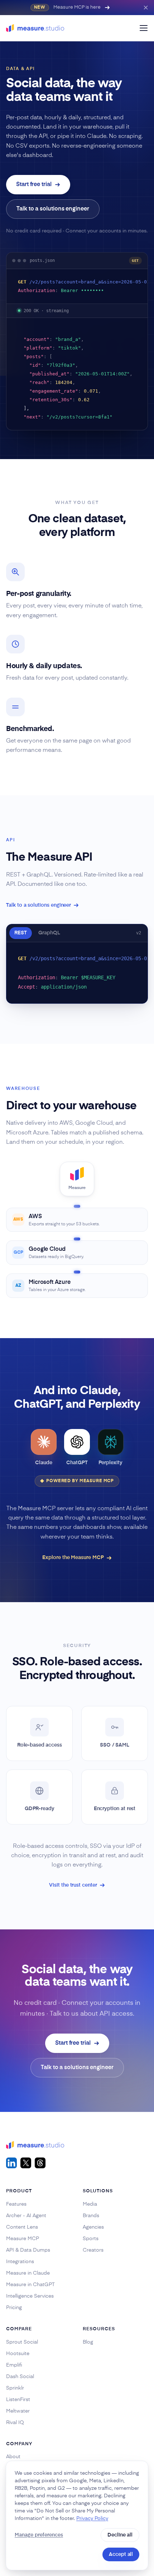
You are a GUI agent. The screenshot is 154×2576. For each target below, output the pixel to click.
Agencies (93, 2227)
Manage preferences (39, 2535)
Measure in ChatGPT (30, 2285)
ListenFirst (18, 2400)
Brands (91, 2216)
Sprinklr (15, 2388)
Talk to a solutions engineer (53, 209)
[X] (26, 2163)
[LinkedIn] (11, 2163)
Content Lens (22, 2227)
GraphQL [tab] (49, 933)
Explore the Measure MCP (73, 1558)
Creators (93, 2250)
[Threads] (40, 2163)
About (13, 2457)
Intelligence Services (30, 2296)
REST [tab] (21, 933)
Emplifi (14, 2365)
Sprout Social (22, 2342)
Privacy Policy (92, 2519)
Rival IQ (15, 2423)
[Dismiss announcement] (146, 8)
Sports (91, 2239)
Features (16, 2204)
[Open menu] (144, 28)
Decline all (120, 2535)
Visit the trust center (73, 1885)
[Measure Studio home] (35, 28)
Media (90, 2204)
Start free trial (34, 185)
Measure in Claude (28, 2273)
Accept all (121, 2554)
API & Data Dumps (28, 2250)
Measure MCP (23, 2239)
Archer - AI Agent (26, 2216)
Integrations (20, 2262)
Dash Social (20, 2377)
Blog (88, 2342)
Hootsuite (18, 2354)
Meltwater (18, 2411)
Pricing (14, 2308)
